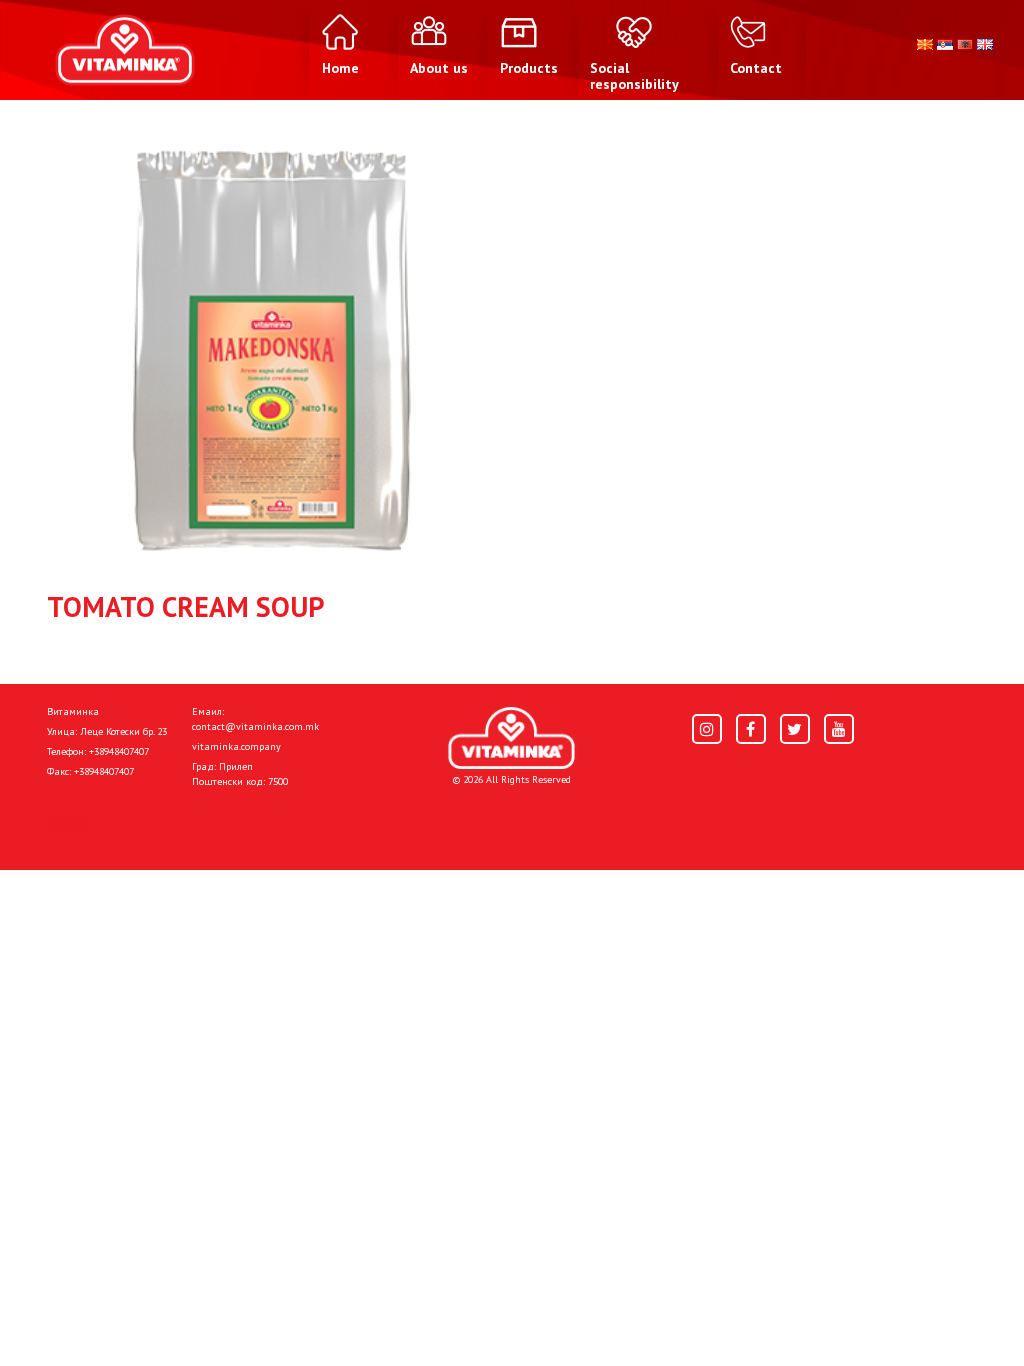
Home (67, 822)
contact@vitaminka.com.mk (255, 726)
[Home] (511, 738)
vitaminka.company (236, 746)
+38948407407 (119, 751)
